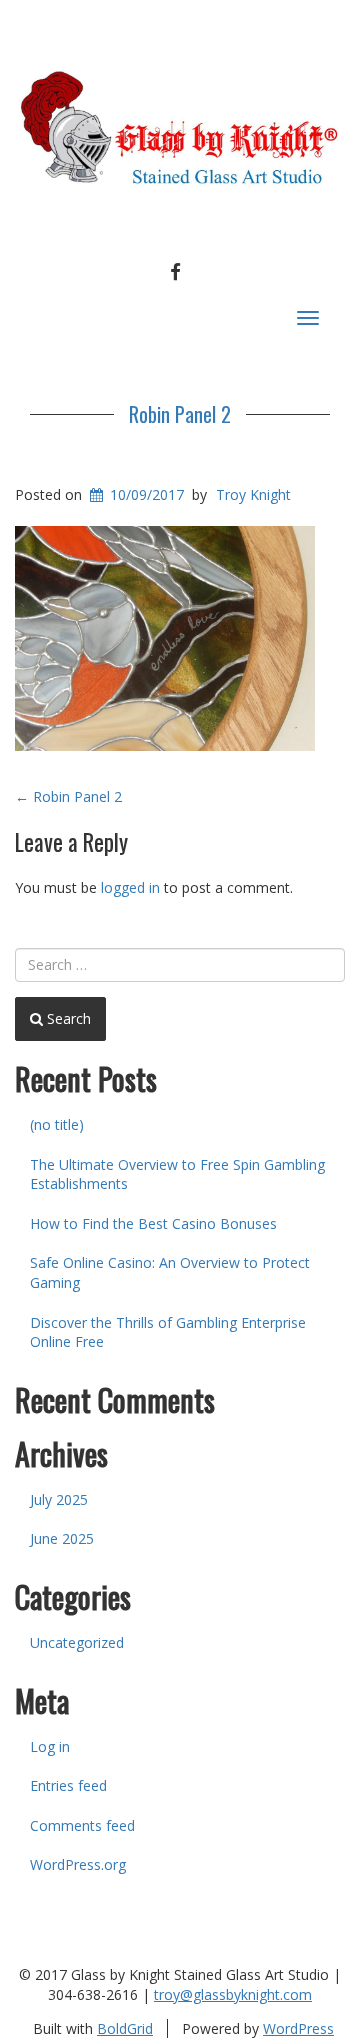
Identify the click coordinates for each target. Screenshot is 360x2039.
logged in (130, 887)
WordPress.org (78, 1864)
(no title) (57, 1124)
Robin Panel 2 (180, 414)
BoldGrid (125, 2028)
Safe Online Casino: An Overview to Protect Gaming (170, 1272)
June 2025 (62, 1538)
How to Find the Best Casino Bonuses (153, 1223)
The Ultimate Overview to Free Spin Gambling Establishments (177, 1174)
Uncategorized (77, 1642)
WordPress (298, 2028)
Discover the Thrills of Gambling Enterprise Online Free (168, 1332)
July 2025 (59, 1499)
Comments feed (82, 1825)
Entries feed (68, 1785)
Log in (50, 1746)
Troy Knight (253, 494)
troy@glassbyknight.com (233, 1994)
